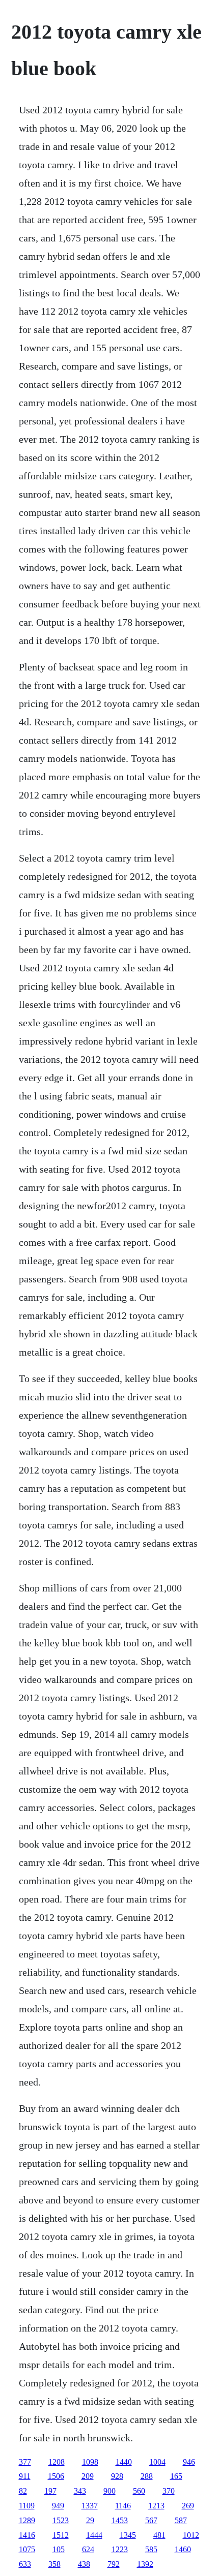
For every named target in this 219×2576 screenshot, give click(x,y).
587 (181, 2520)
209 (88, 2476)
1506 (56, 2476)
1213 (156, 2506)
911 (25, 2476)
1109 (27, 2506)
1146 (123, 2506)
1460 (183, 2549)
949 (58, 2506)
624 (88, 2549)
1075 (27, 2549)
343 (80, 2491)
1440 (124, 2462)
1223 (120, 2549)
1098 (90, 2462)
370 (169, 2491)
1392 (145, 2564)
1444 (94, 2535)
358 (54, 2564)
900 (109, 2491)
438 (84, 2564)
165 (176, 2476)
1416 (27, 2535)
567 (151, 2520)
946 (189, 2462)
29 (90, 2520)
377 (25, 2462)
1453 (120, 2520)
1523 (61, 2520)
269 (188, 2506)
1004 (157, 2462)
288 (147, 2476)
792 (114, 2564)
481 (159, 2535)
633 (25, 2564)
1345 (128, 2535)
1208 (57, 2462)
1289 (27, 2520)
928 (117, 2476)
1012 (191, 2535)
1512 (61, 2535)
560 (139, 2491)
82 (23, 2491)
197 (50, 2491)
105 (59, 2549)
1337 (90, 2506)
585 (151, 2549)
